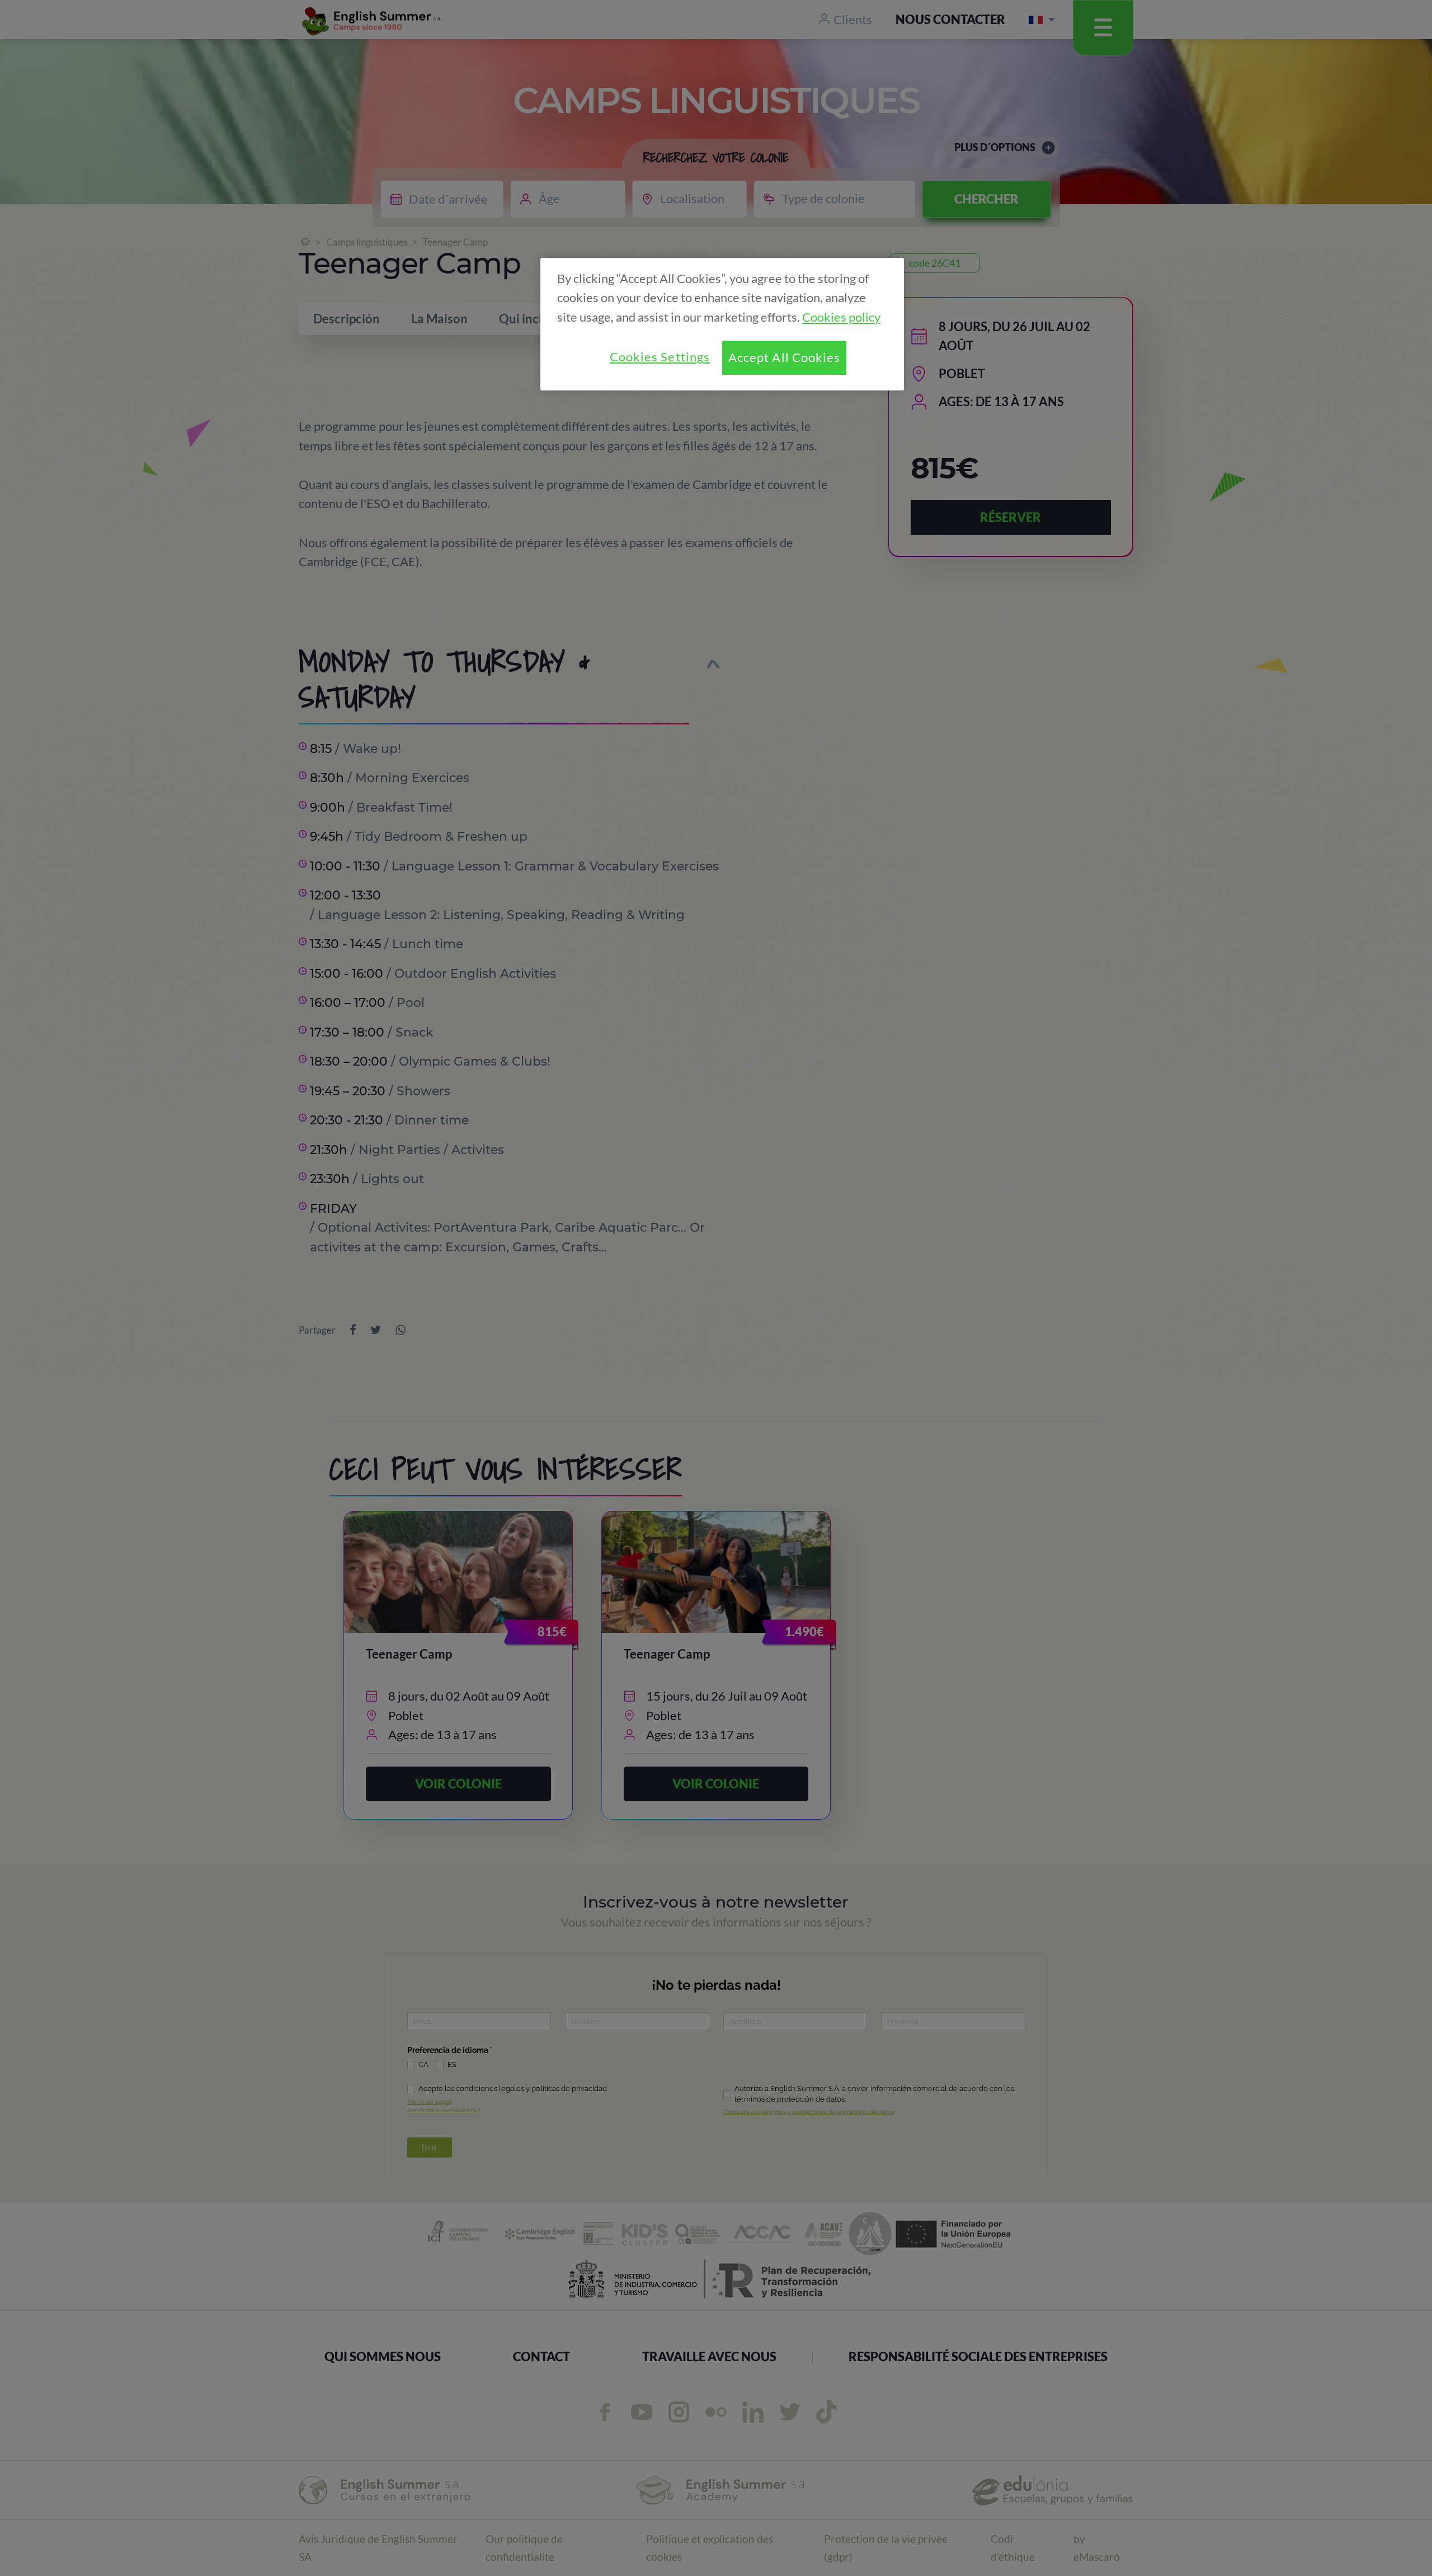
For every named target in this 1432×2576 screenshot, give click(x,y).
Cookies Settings (660, 357)
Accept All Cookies (785, 357)
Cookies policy (841, 317)
